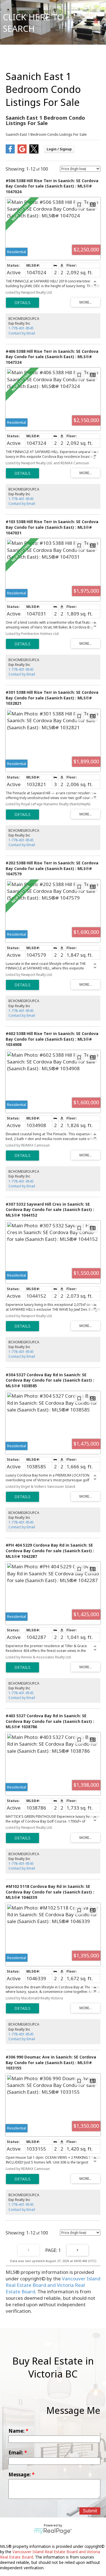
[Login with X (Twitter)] (34, 152)
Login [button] (59, 149)
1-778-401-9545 (21, 328)
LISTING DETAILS (22, 303)
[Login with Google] (22, 152)
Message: (20, 2474)
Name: (17, 2431)
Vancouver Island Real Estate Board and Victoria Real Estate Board (53, 2285)
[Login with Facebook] (10, 152)
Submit (90, 2511)
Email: (16, 2453)
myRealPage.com (53, 2531)
